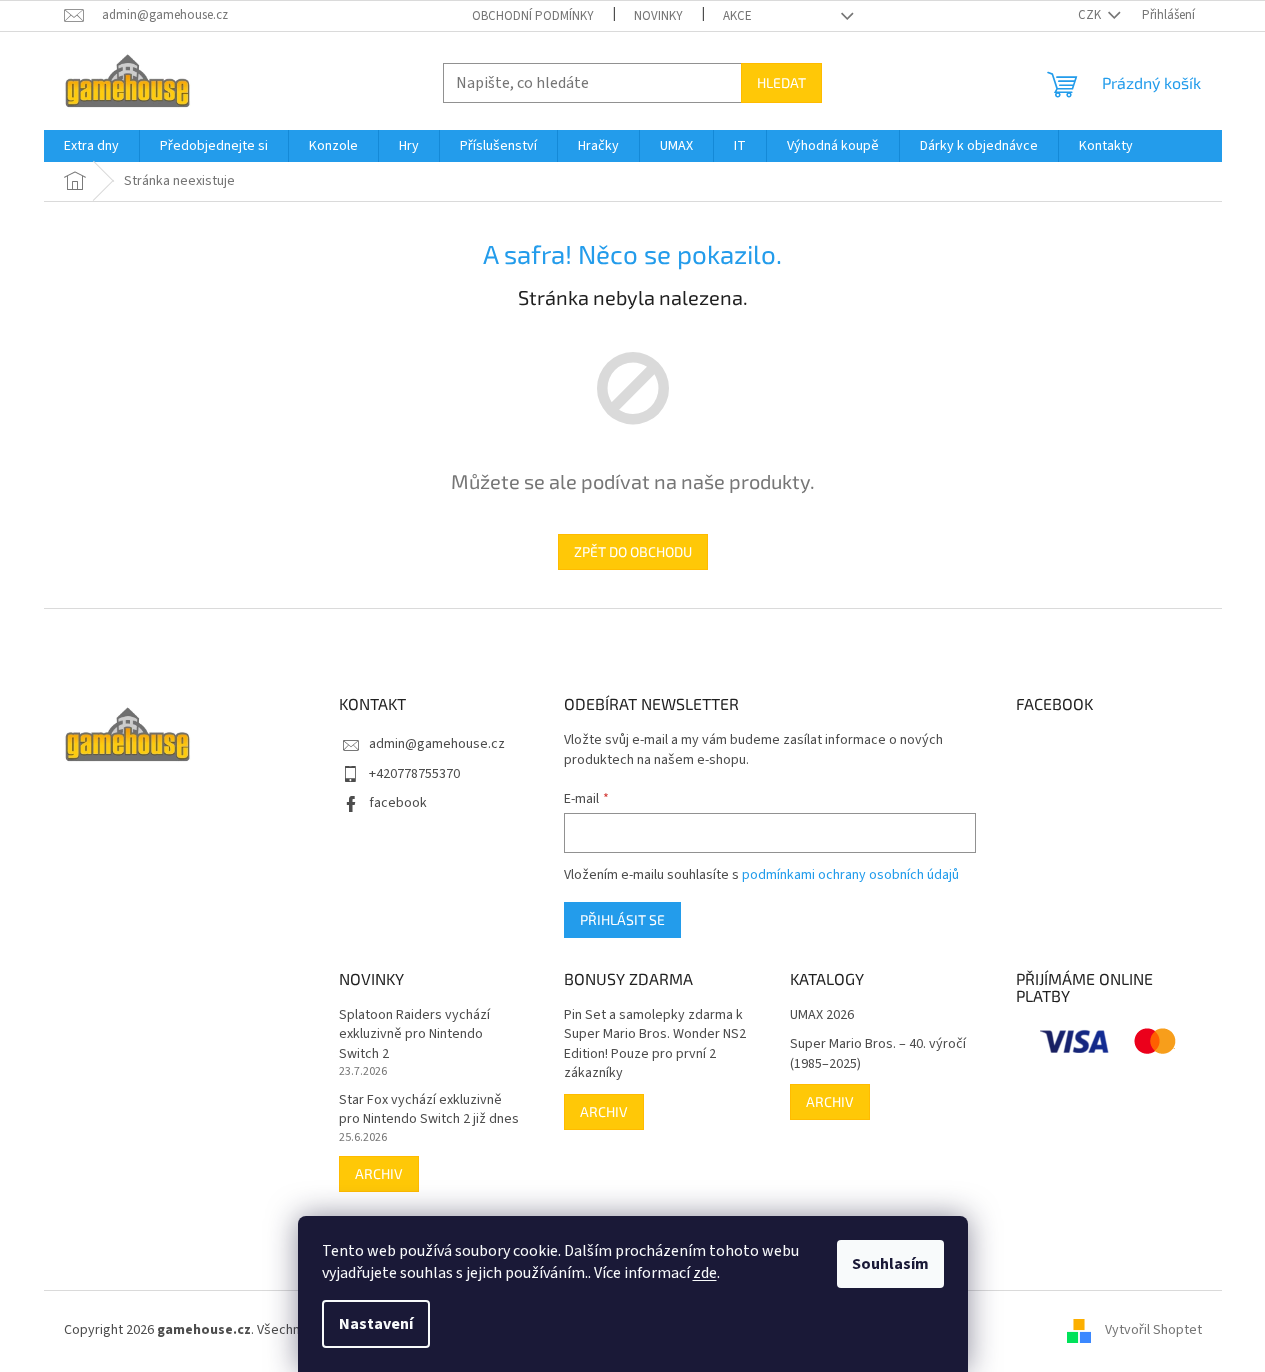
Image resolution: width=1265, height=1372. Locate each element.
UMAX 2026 (822, 1015)
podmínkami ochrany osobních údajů (850, 875)
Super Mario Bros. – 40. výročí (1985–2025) (878, 1054)
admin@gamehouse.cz (437, 744)
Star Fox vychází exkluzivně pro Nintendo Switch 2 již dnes (429, 1110)
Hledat (781, 82)
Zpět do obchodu (633, 551)
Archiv (379, 1173)
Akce (737, 16)
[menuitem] (91, 146)
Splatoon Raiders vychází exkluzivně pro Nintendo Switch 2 (414, 1035)
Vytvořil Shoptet (1153, 1330)
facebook (398, 803)
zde (705, 1273)
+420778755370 (414, 774)
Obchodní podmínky (533, 16)
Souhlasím (890, 1264)
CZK (1091, 15)
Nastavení (376, 1324)
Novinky (658, 16)
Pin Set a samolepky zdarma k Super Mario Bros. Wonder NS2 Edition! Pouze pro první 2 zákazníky (655, 1044)
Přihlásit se (622, 919)
